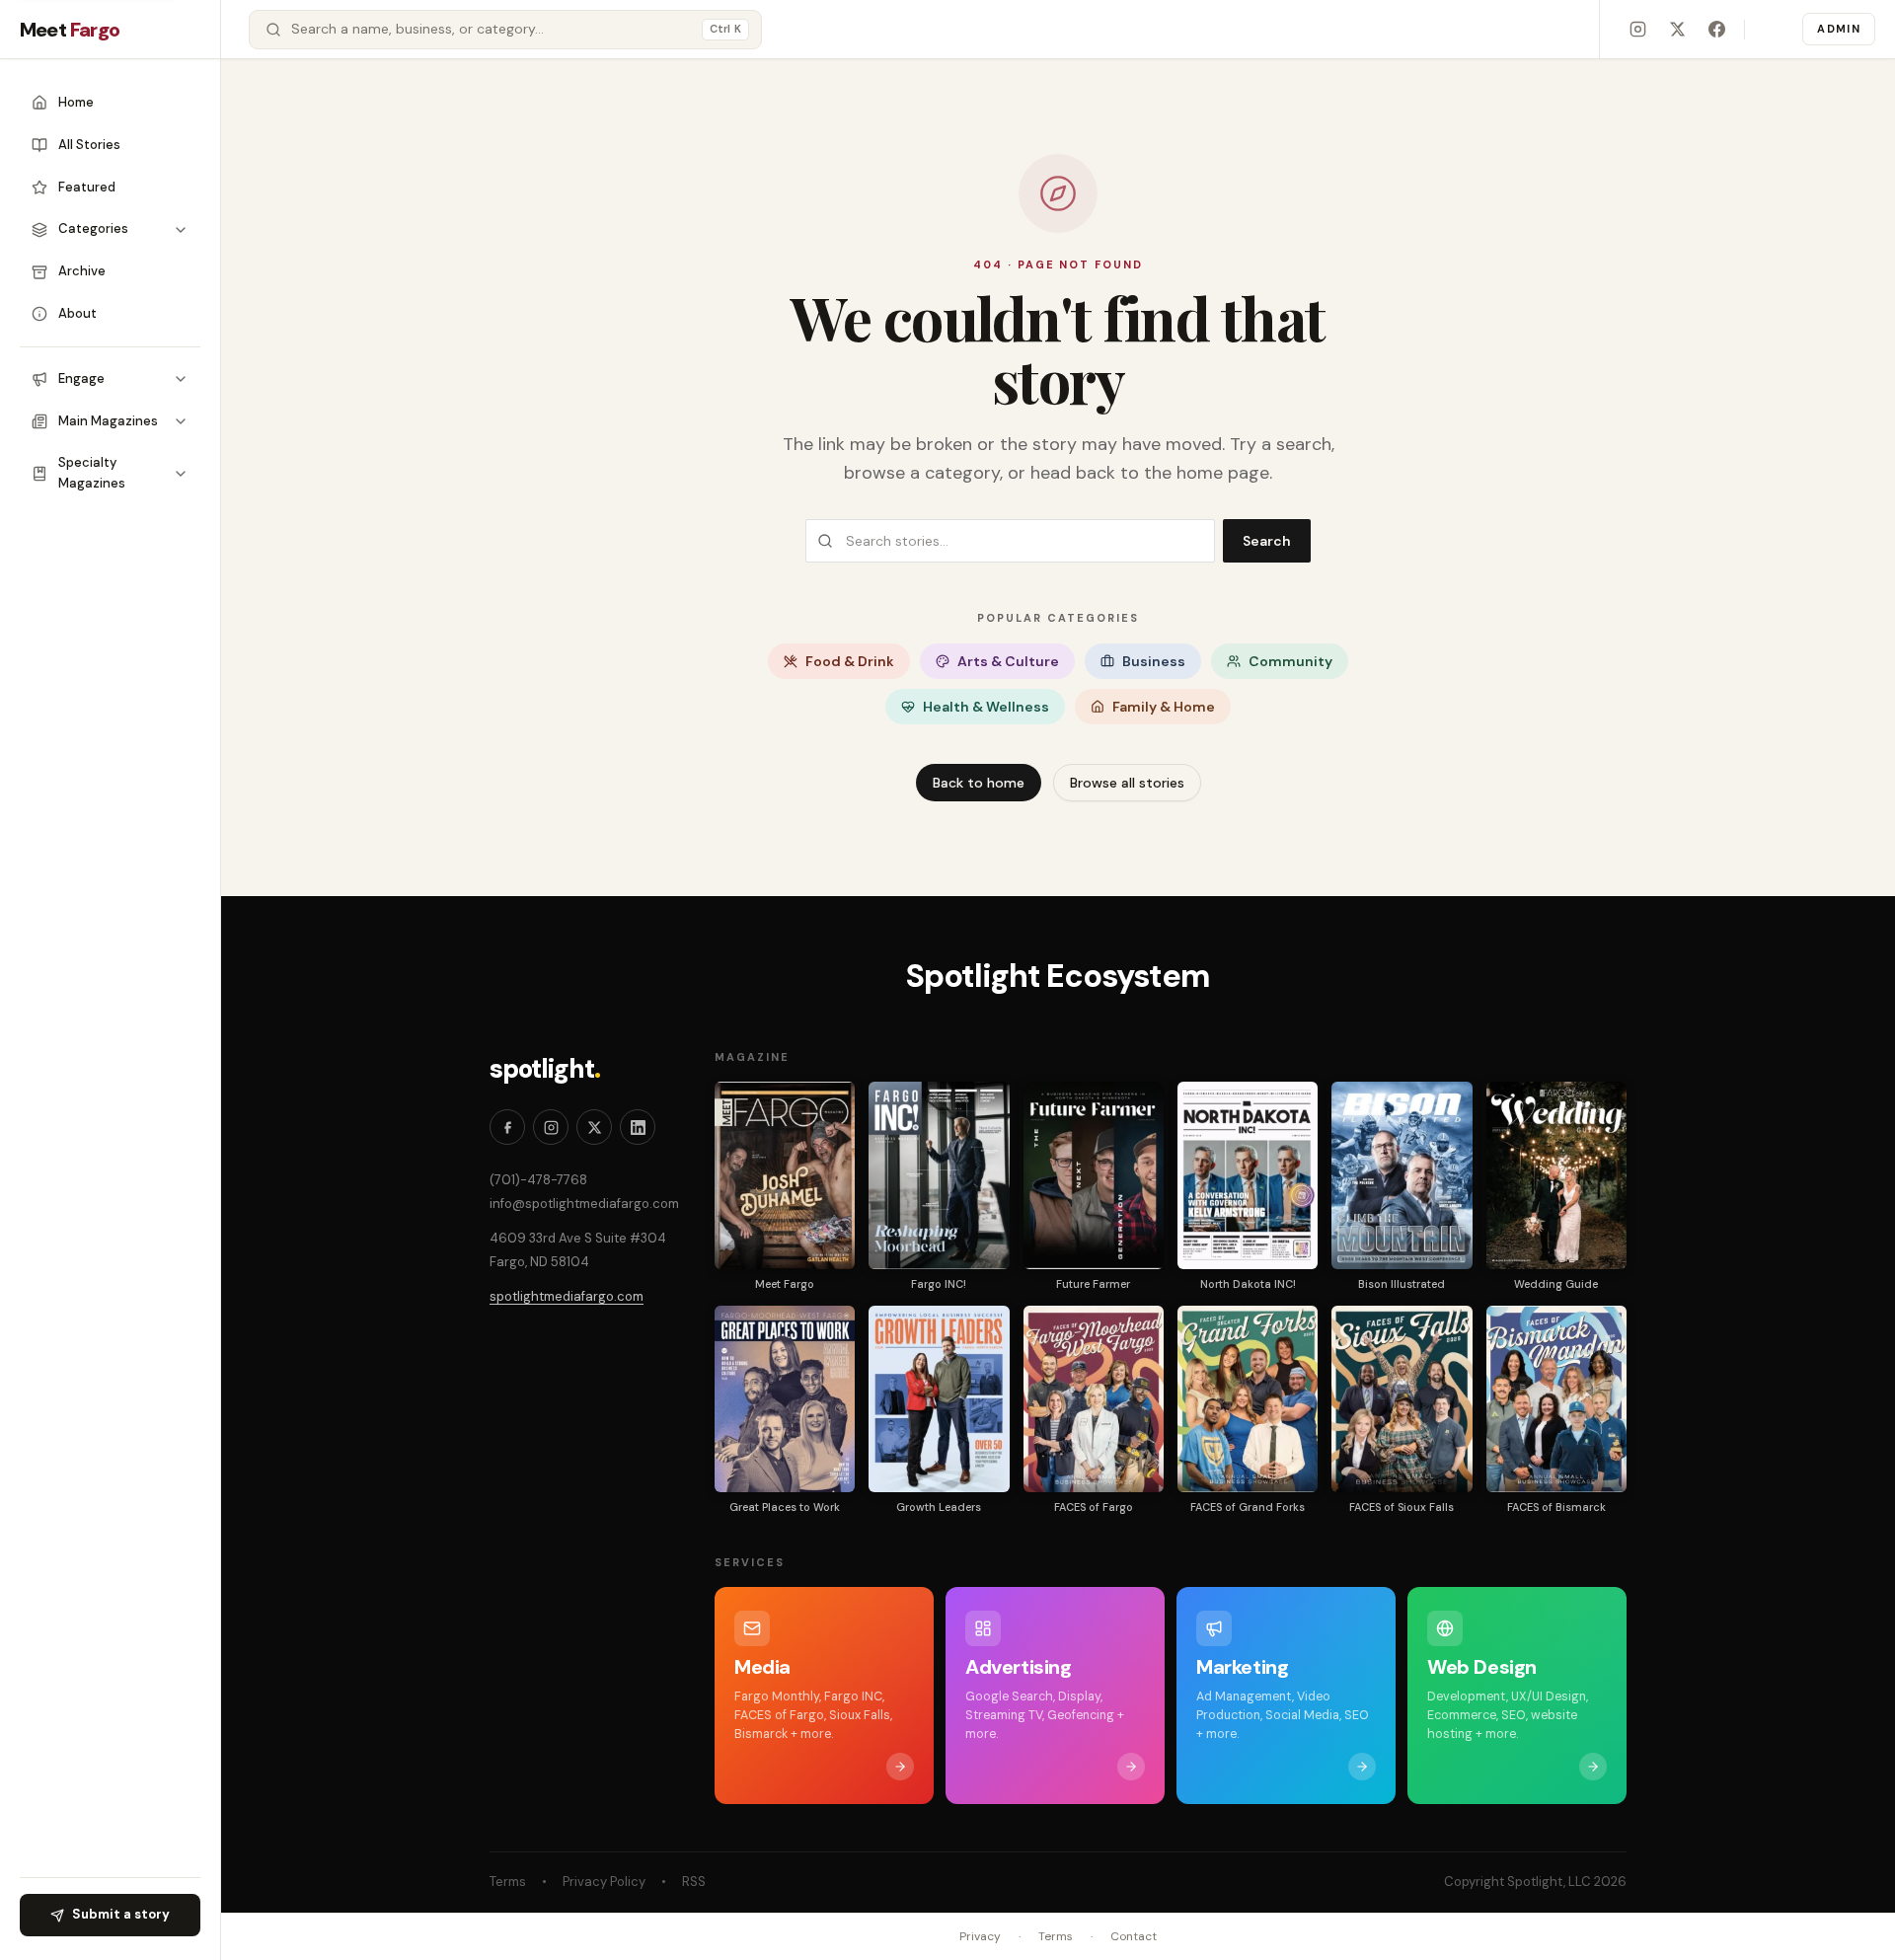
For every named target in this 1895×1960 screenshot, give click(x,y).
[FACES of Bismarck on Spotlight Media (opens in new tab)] (1556, 1399)
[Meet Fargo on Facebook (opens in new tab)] (1716, 30)
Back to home (979, 783)
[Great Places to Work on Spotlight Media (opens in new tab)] (785, 1399)
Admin (1839, 29)
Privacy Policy (604, 1882)
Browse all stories (1127, 783)
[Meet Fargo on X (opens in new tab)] (1677, 30)
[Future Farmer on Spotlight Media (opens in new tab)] (1094, 1175)
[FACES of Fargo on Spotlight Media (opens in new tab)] (1094, 1399)
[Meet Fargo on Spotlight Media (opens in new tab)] (785, 1175)
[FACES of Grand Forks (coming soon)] (1248, 1399)
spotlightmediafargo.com (567, 1296)
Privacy (980, 1936)
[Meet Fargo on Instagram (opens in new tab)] (1637, 30)
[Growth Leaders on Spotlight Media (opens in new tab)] (939, 1399)
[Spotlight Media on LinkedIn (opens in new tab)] (638, 1127)
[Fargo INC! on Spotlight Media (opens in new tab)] (939, 1175)
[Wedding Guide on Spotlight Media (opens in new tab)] (1556, 1175)
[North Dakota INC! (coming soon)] (1248, 1175)
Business (1154, 661)
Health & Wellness (986, 707)
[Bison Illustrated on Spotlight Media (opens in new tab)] (1402, 1175)
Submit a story (121, 1914)
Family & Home (1164, 707)
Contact (1134, 1936)
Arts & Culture (1008, 661)
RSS (694, 1882)
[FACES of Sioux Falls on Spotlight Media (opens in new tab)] (1402, 1399)
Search (1267, 541)
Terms (508, 1882)
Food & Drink (850, 661)
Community (1290, 661)
